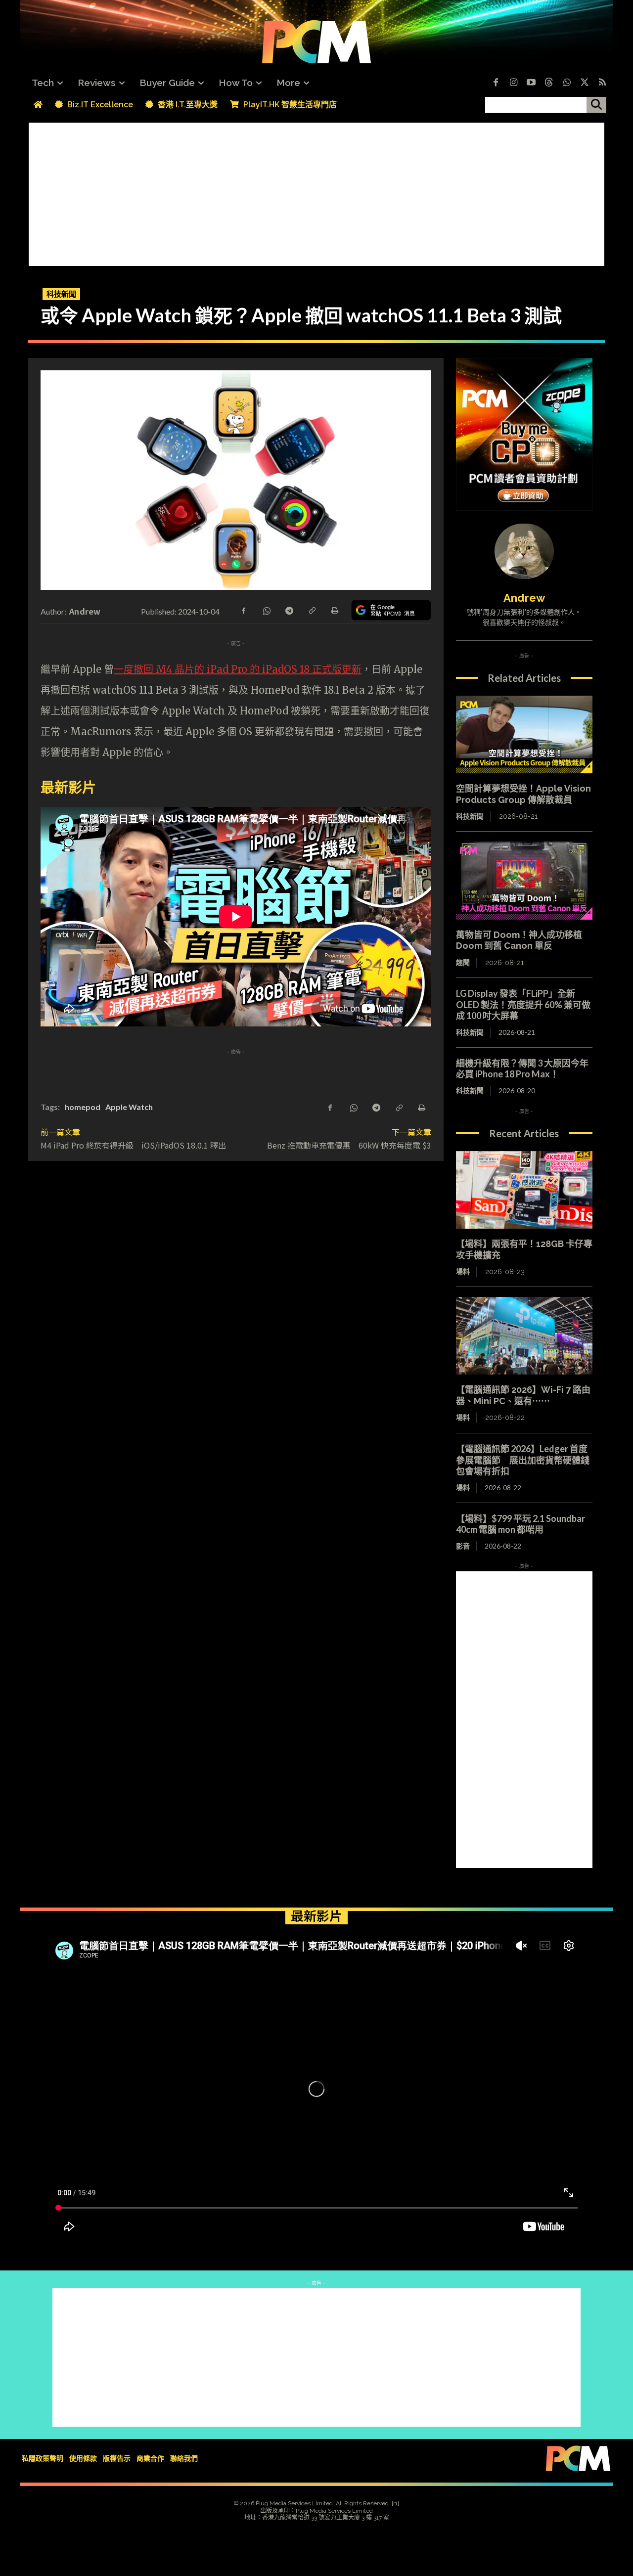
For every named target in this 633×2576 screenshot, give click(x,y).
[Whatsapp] (567, 83)
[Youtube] (531, 83)
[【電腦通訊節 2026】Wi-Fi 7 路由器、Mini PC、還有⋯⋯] (524, 1336)
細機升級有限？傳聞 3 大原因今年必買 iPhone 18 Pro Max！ (522, 1069)
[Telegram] (289, 610)
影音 (463, 1546)
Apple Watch (129, 1107)
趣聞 (463, 963)
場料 (463, 1272)
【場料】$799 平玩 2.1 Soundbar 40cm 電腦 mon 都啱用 (525, 1524)
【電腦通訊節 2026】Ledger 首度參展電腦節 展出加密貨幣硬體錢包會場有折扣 (523, 1460)
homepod (83, 1107)
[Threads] (549, 83)
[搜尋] (596, 105)
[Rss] (602, 83)
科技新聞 (61, 294)
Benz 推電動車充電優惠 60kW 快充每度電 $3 (349, 1145)
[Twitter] (585, 83)
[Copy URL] (312, 610)
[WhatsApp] (266, 610)
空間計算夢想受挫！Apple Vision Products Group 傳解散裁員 (523, 794)
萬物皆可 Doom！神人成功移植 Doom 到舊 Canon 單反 (519, 940)
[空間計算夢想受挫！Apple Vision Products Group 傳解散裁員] (524, 735)
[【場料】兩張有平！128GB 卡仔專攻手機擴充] (524, 1190)
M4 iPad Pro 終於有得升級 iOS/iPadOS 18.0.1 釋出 (133, 1145)
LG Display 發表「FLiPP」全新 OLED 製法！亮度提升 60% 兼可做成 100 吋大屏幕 (523, 1004)
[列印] (334, 610)
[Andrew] (524, 551)
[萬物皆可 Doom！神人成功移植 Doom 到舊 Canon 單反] (524, 881)
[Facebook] (496, 83)
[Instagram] (513, 83)
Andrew (85, 611)
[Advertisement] (316, 192)
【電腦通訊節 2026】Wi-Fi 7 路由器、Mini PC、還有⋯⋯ (523, 1395)
